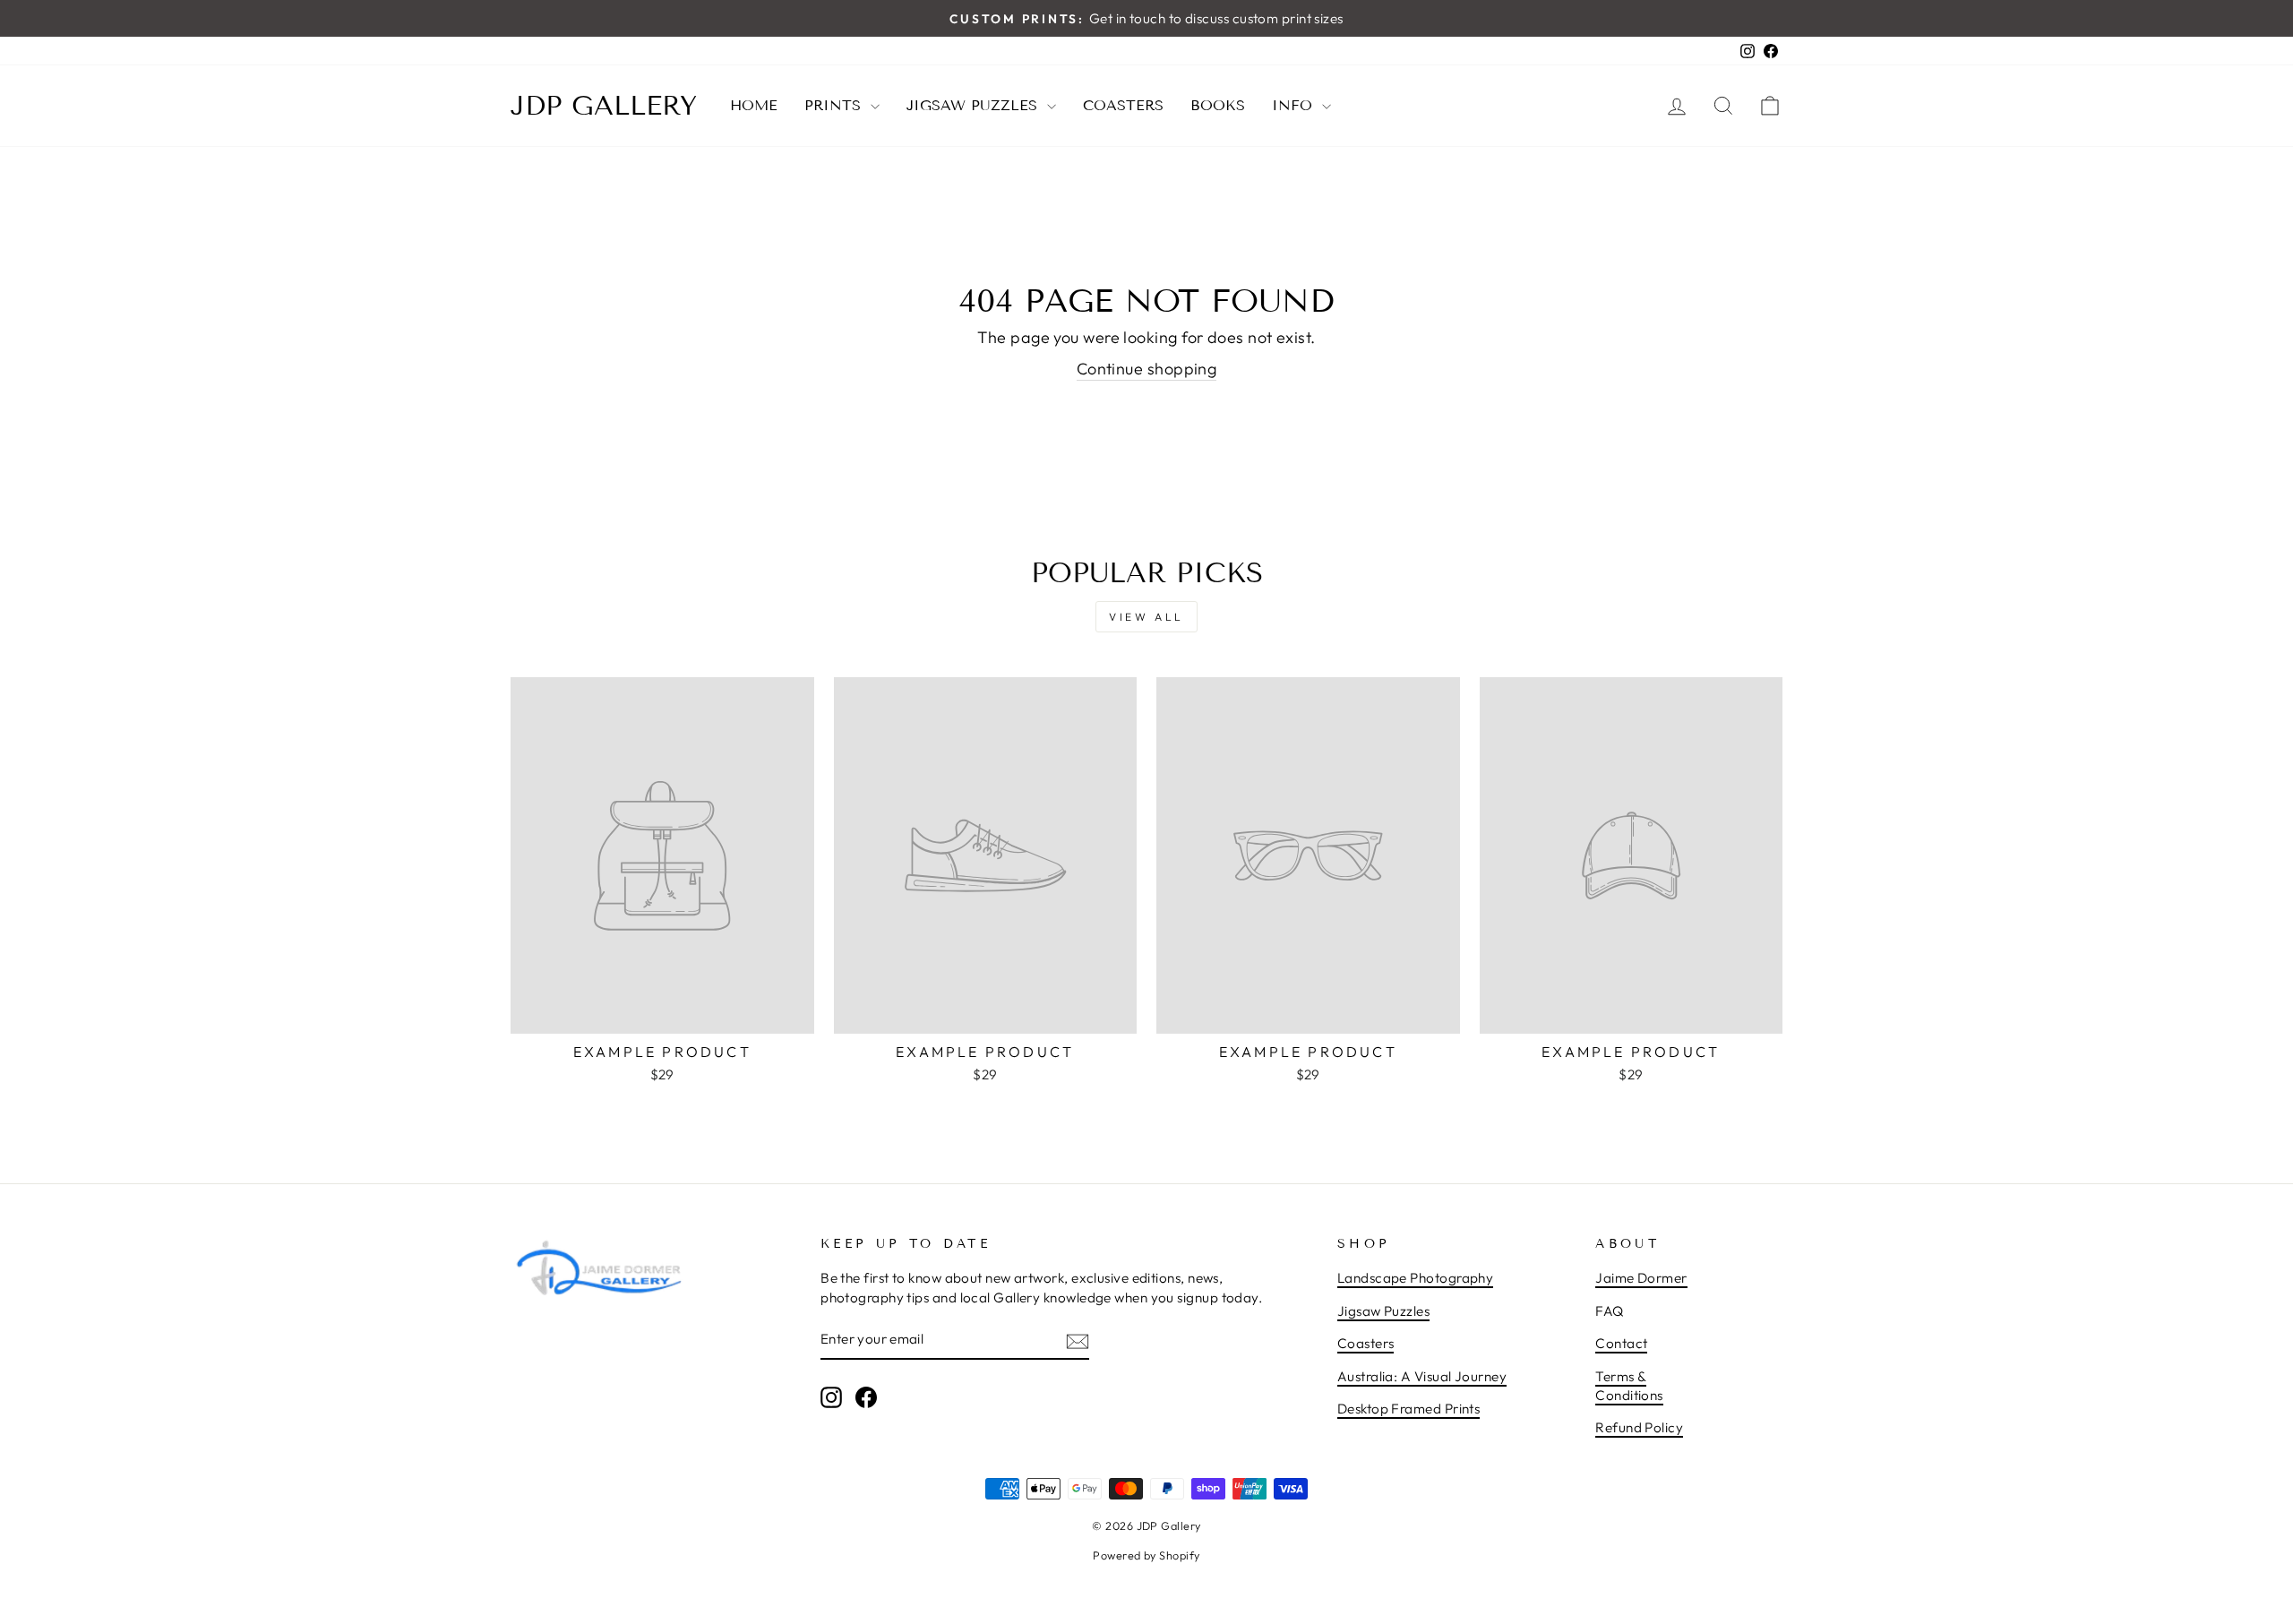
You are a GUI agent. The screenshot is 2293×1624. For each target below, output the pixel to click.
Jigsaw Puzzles (975, 105)
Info (1295, 105)
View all (1146, 617)
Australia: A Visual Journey (1422, 1376)
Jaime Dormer (1641, 1278)
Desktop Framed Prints (1408, 1409)
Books (1218, 105)
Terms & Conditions (1629, 1386)
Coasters (1123, 105)
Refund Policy (1639, 1427)
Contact (1621, 1343)
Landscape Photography (1415, 1278)
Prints (835, 105)
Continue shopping (1147, 369)
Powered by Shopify (1146, 1555)
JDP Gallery (604, 106)
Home (754, 105)
